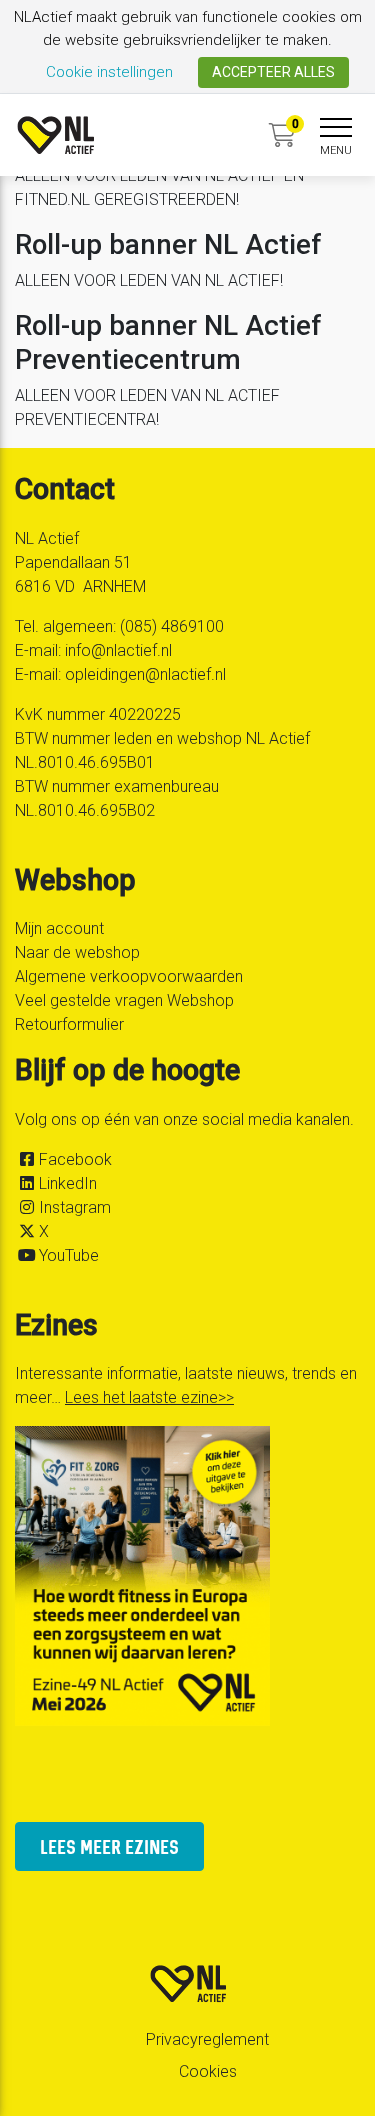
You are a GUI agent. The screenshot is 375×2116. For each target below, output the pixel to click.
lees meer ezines (109, 1846)
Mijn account (59, 928)
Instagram (75, 1207)
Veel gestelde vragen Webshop (124, 1000)
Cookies (208, 2071)
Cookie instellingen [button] (109, 72)
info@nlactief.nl (118, 650)
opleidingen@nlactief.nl (145, 674)
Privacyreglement (207, 2039)
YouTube (69, 1255)
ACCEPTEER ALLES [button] (273, 72)
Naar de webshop (77, 952)
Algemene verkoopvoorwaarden (129, 976)
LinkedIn (68, 1183)
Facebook (75, 1159)
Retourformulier (69, 1024)
